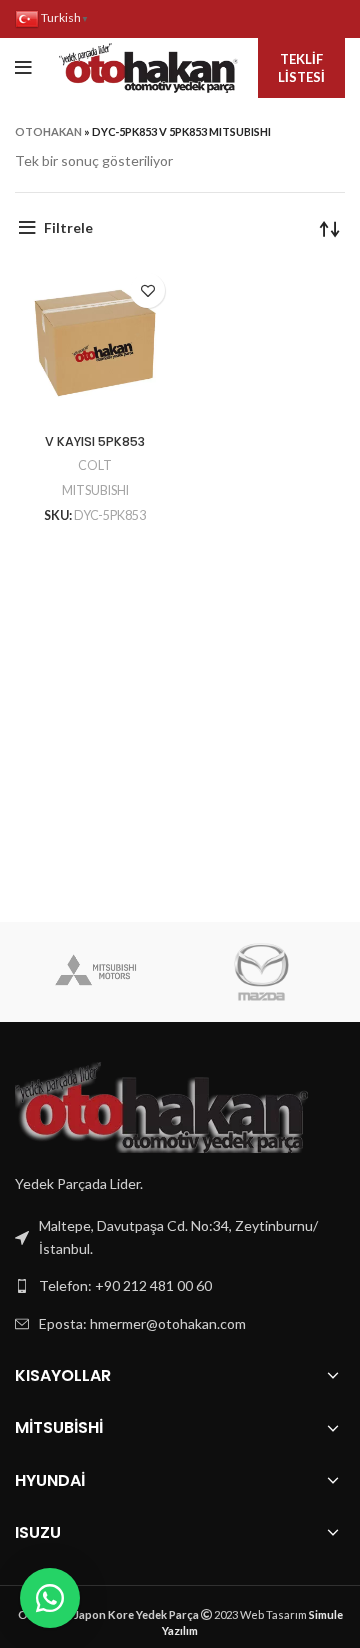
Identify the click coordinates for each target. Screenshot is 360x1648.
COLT (95, 465)
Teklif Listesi (301, 68)
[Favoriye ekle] (147, 290)
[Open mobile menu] (23, 68)
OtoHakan (48, 131)
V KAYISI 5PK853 (95, 441)
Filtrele (68, 227)
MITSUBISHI (95, 490)
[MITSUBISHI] (96, 972)
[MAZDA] (261, 972)
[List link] (180, 1286)
